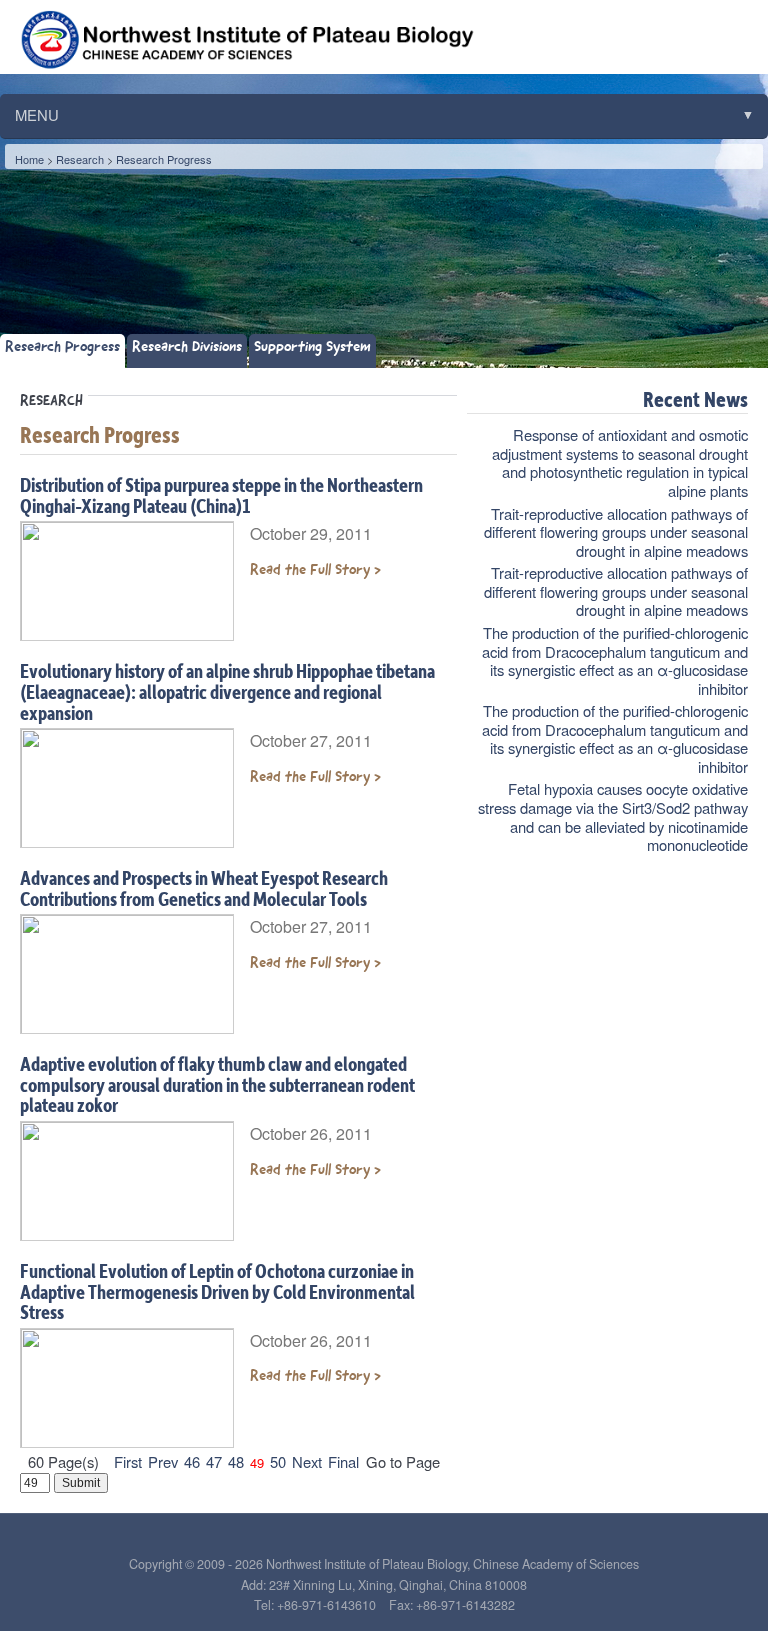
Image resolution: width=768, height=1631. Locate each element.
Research (80, 159)
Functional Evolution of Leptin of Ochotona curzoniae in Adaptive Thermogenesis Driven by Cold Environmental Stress (217, 1291)
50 (278, 1461)
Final (343, 1461)
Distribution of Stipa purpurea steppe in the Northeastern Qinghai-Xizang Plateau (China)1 (221, 495)
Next (307, 1461)
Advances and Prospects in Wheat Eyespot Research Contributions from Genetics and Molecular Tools (204, 888)
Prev (163, 1461)
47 (214, 1461)
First (128, 1461)
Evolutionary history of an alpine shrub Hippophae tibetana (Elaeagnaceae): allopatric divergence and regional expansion (227, 691)
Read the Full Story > (315, 569)
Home (29, 159)
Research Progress (164, 159)
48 (236, 1461)
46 (192, 1461)
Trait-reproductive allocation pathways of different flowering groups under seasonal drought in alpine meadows (616, 532)
